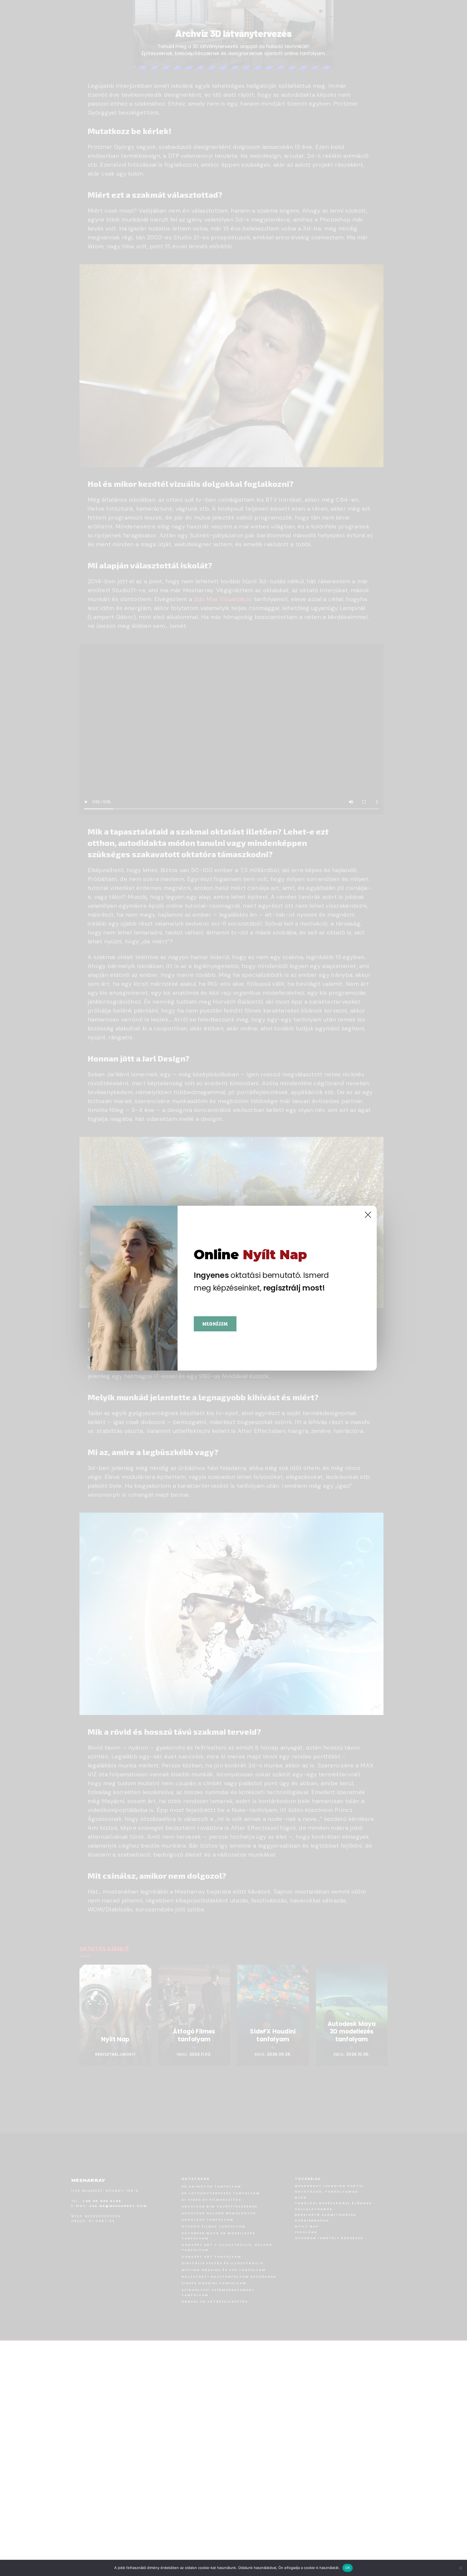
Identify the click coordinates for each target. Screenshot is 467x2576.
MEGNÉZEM (215, 1324)
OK (348, 2568)
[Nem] (460, 2568)
